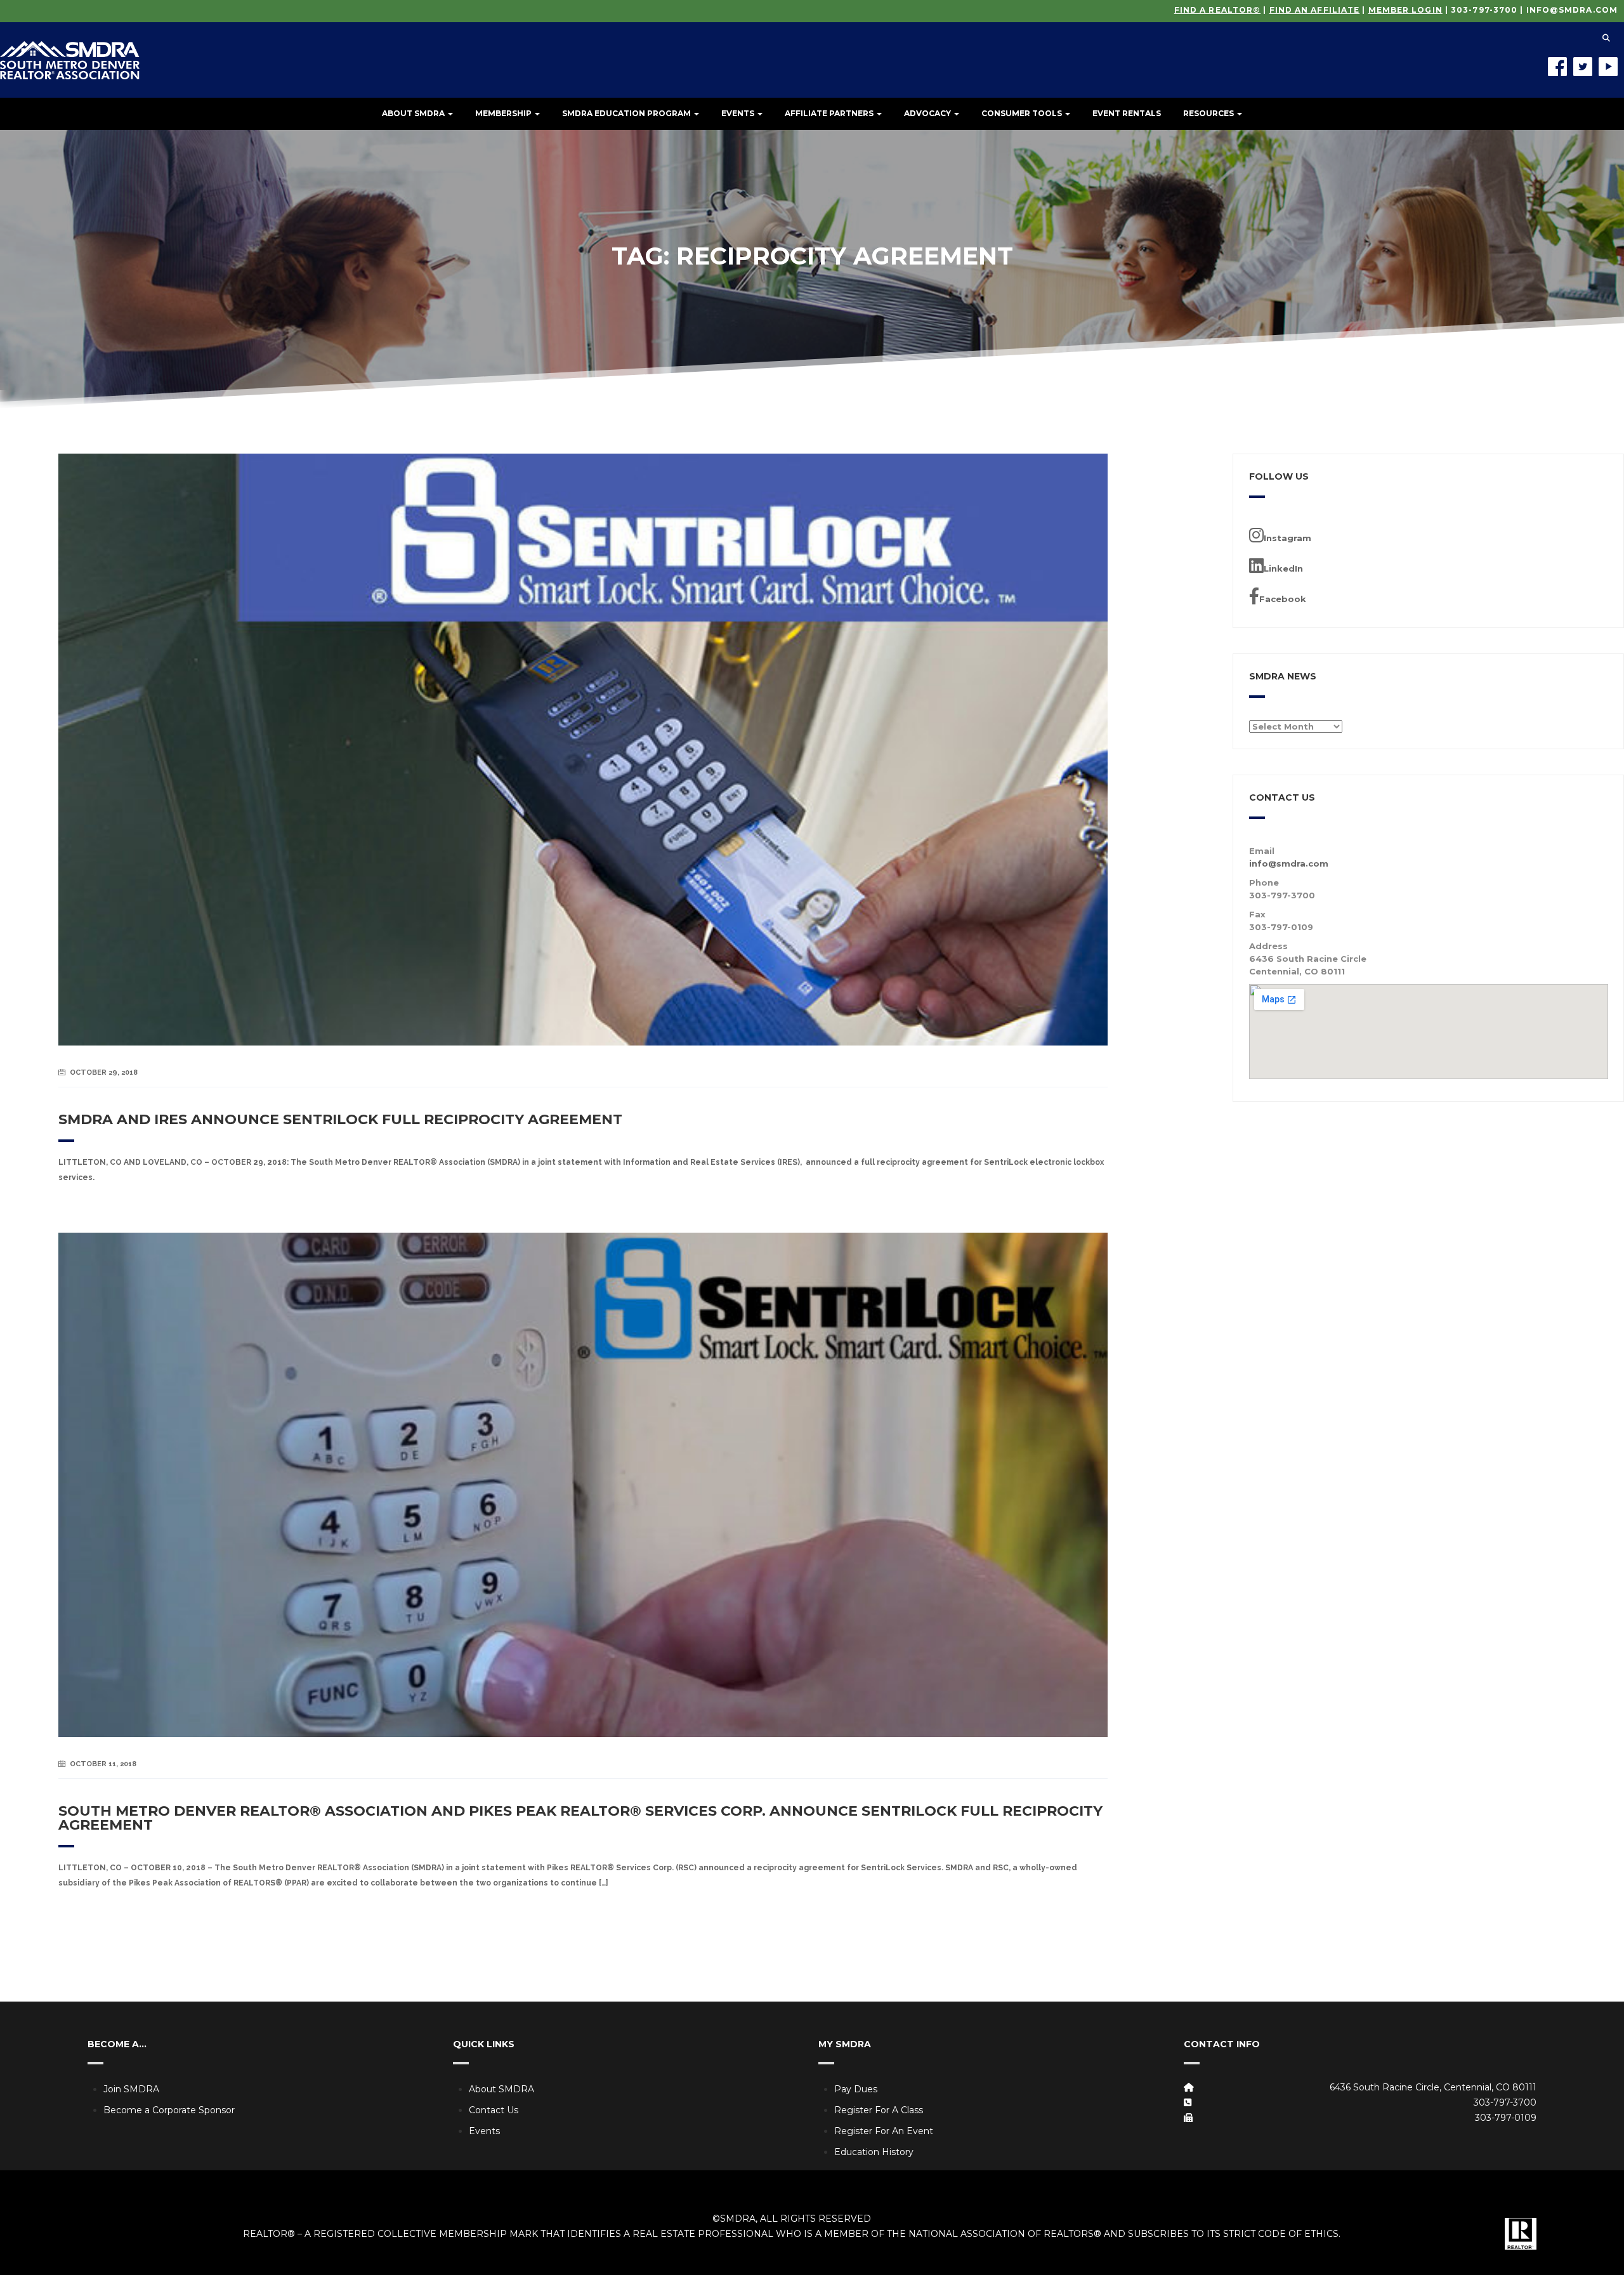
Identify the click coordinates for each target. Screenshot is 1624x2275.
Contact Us (494, 2110)
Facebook (1283, 599)
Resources (1209, 113)
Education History (874, 2152)
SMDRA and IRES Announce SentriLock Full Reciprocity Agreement (340, 1119)
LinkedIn (1283, 568)
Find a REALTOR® (1218, 10)
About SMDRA (414, 113)
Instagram (1287, 538)
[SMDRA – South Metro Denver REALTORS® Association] (70, 51)
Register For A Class (879, 2110)
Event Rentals (1127, 113)
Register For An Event (884, 2131)
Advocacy (928, 113)
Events (739, 113)
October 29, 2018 (104, 1072)
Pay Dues (856, 2089)
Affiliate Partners (830, 113)
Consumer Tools (1023, 113)
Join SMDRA (131, 2089)
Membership (504, 113)
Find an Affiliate (1315, 10)
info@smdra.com (1572, 10)
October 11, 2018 (103, 1764)
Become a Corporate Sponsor (169, 2110)
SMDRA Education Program (627, 113)
